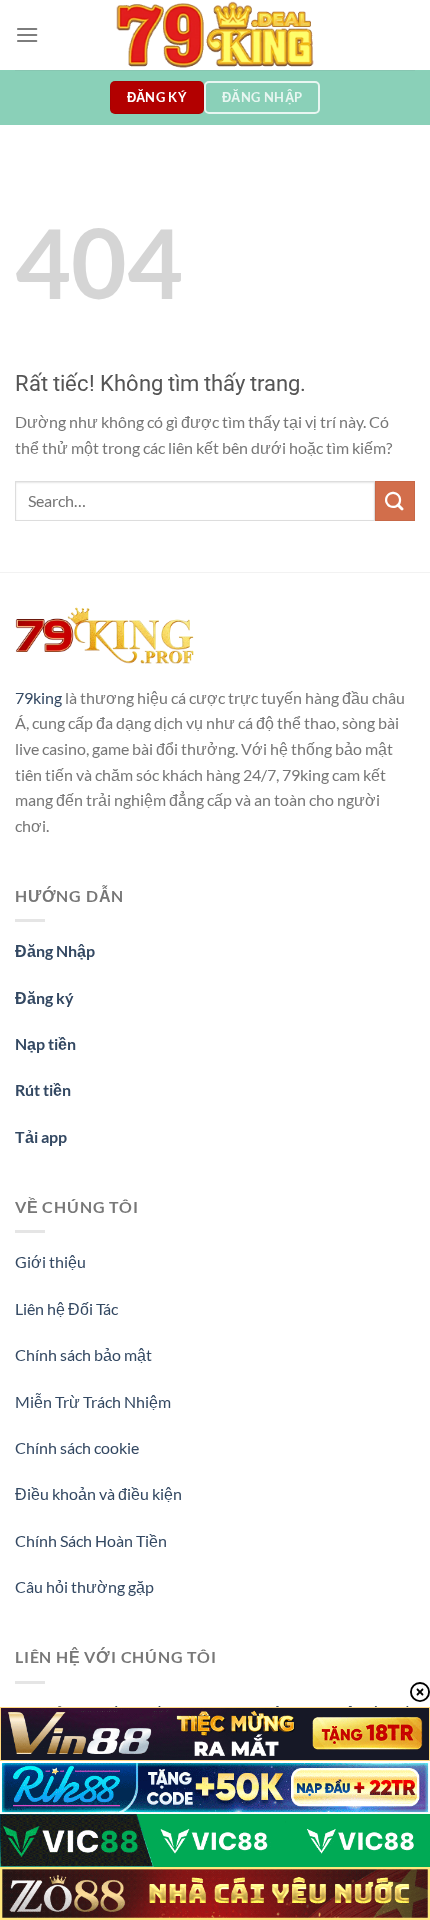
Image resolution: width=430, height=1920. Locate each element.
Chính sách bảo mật (83, 1354)
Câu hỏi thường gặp (84, 1586)
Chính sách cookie (77, 1447)
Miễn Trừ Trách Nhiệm (93, 1401)
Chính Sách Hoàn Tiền (91, 1540)
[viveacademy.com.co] (215, 35)
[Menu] (27, 34)
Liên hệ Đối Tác (66, 1308)
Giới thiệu (50, 1261)
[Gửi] (395, 500)
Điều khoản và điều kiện (98, 1493)
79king (38, 697)
